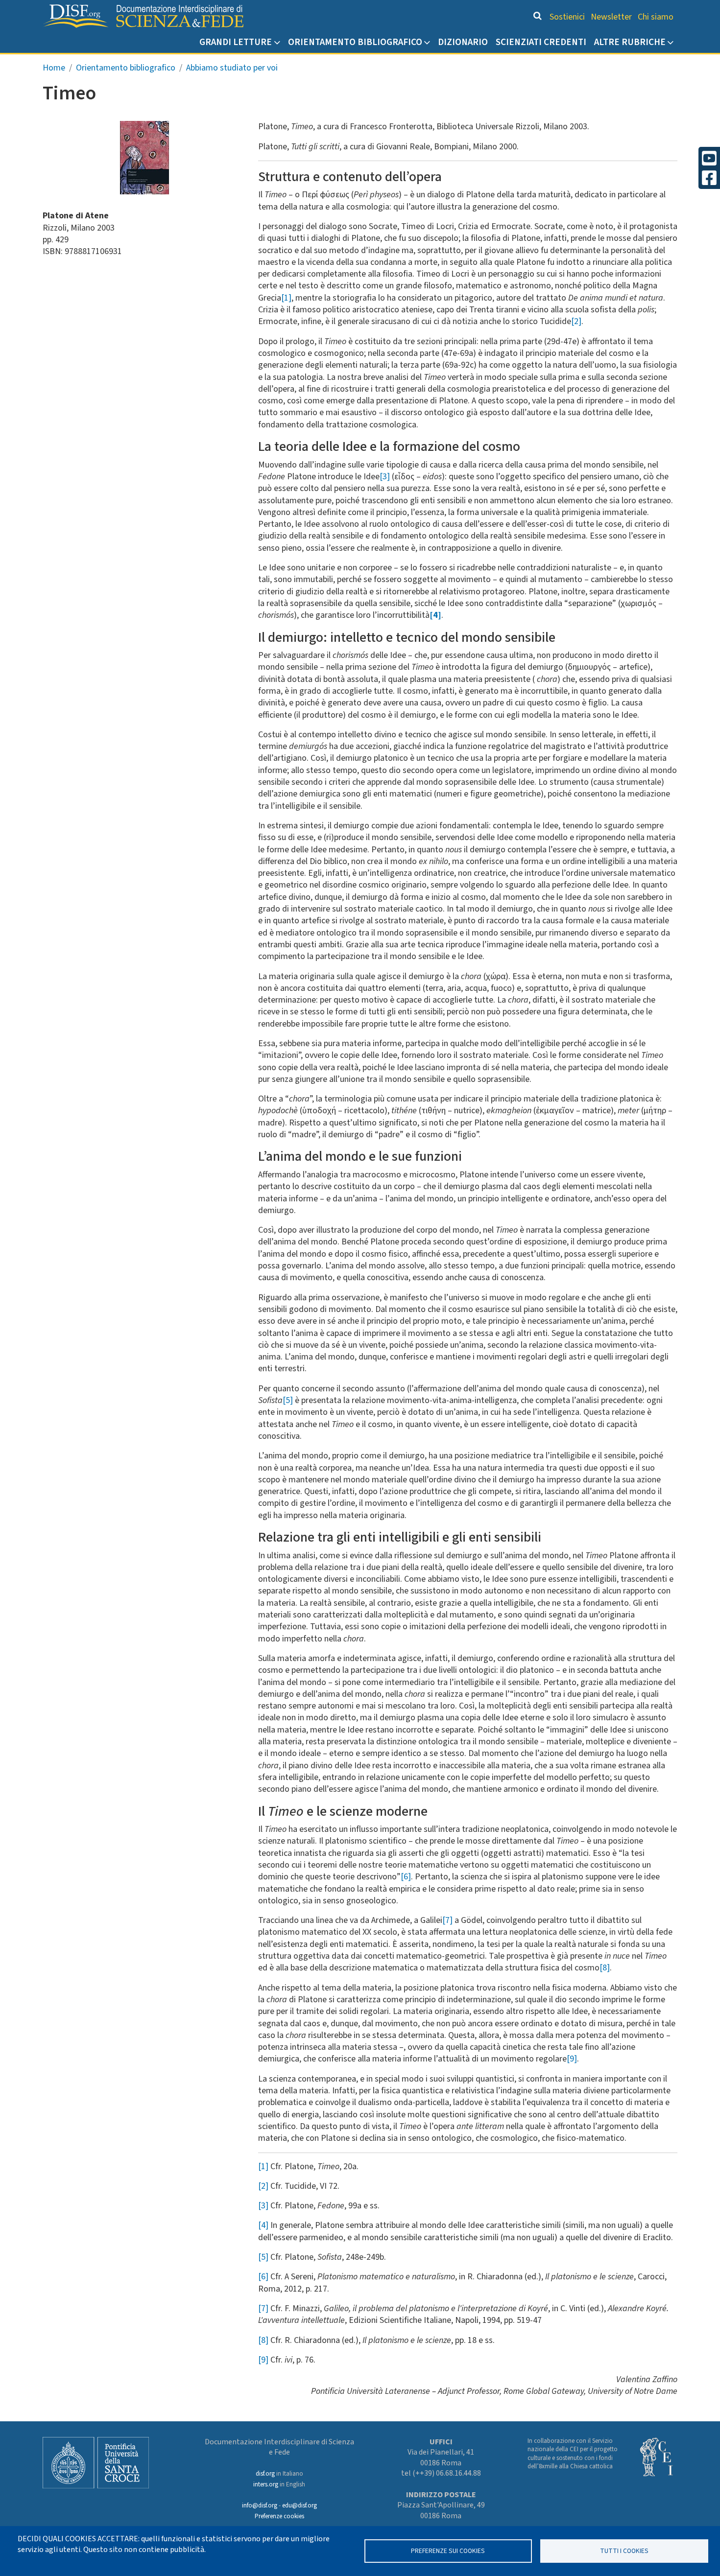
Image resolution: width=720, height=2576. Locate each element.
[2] (576, 321)
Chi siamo (656, 17)
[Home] (143, 16)
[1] (286, 298)
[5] (288, 1400)
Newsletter (611, 17)
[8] (605, 1968)
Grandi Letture (236, 42)
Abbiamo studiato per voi (232, 68)
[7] (447, 1920)
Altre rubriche (630, 42)
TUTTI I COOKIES (624, 2551)
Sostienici (567, 17)
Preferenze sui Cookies (448, 2551)
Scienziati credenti (541, 42)
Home (54, 68)
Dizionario (463, 42)
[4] (263, 2225)
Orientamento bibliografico (355, 42)
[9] (572, 2059)
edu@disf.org (300, 2506)
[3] (385, 477)
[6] (406, 1877)
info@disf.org (260, 2506)
